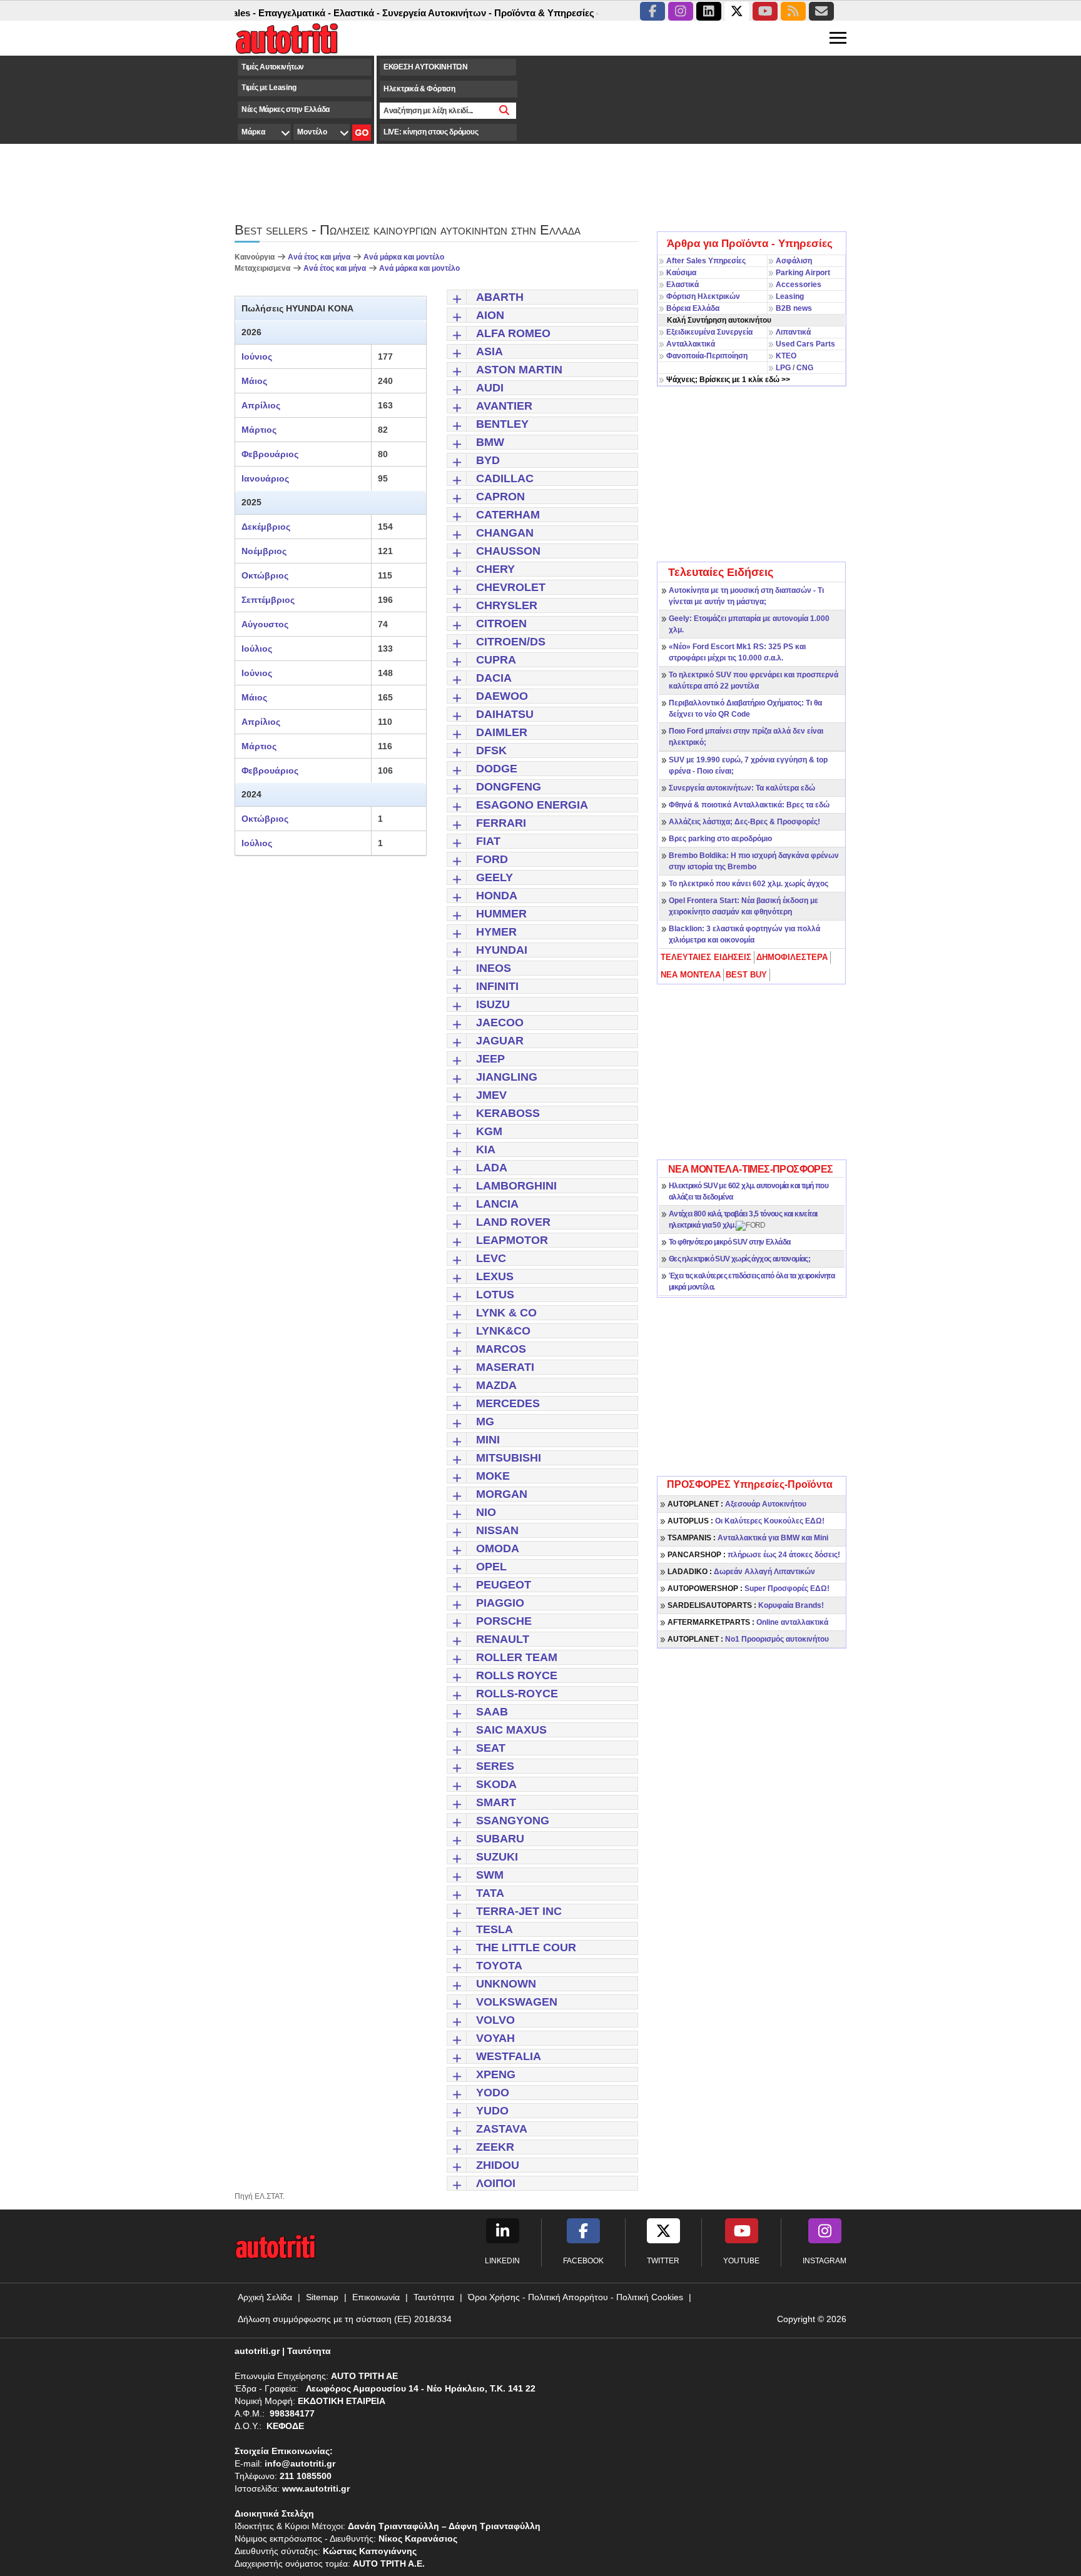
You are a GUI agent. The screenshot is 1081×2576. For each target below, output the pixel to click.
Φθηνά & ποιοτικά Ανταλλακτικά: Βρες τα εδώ (749, 805)
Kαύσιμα (681, 273)
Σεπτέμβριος (268, 600)
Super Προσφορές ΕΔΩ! (749, 1589)
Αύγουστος (265, 624)
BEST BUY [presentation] (746, 975)
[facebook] (652, 11)
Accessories (799, 285)
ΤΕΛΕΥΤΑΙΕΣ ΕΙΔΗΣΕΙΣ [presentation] (706, 957)
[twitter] (737, 11)
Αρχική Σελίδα (265, 2297)
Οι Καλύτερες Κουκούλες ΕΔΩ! (746, 1521)
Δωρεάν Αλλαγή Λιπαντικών (741, 1572)
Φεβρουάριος (270, 454)
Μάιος (254, 381)
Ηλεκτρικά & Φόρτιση (419, 89)
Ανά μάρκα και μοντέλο (404, 257)
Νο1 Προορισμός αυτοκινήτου (748, 1639)
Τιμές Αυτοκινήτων (273, 67)
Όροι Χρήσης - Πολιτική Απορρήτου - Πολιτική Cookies (576, 2297)
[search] (505, 111)
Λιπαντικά (793, 332)
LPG (783, 368)
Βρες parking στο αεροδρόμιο (720, 839)
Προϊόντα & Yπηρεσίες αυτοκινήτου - (540, 13)
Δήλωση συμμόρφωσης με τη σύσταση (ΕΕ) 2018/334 (345, 2319)
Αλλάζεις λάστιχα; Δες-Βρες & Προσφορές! (744, 822)
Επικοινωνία (376, 2297)
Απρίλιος (261, 405)
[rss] (793, 11)
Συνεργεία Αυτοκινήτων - (401, 13)
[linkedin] (709, 11)
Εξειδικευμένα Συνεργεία (709, 332)
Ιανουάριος (265, 478)
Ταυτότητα (434, 2297)
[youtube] (765, 11)
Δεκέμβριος (266, 527)
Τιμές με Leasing (269, 88)
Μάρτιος (259, 430)
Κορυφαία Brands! (746, 1605)
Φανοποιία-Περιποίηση (707, 356)
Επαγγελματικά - (259, 13)
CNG (805, 368)
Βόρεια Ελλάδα (693, 308)
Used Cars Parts (805, 344)
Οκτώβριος (265, 575)
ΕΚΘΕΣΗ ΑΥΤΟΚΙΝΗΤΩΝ (426, 67)
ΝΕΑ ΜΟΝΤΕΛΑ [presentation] (691, 975)
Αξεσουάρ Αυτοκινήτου (737, 1504)
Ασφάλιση (794, 261)
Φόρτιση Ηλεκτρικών (703, 296)
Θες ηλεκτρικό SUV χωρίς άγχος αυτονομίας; (739, 1259)
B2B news (794, 308)
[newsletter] (821, 11)
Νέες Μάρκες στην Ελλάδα (286, 109)
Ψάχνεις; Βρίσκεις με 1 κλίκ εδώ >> (728, 380)
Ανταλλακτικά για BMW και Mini (748, 1538)
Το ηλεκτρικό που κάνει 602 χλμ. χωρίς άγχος (749, 884)
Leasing (790, 296)
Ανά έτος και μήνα (320, 257)
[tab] (707, 957)
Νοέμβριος (264, 551)
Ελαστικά (683, 285)
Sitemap (322, 2297)
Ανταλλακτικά (691, 344)
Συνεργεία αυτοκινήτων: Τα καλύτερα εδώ (742, 788)
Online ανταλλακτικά (748, 1622)
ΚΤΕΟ (786, 356)
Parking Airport (803, 273)
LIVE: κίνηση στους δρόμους (431, 132)
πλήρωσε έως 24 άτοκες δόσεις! (754, 1555)
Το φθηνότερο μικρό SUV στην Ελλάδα (730, 1242)
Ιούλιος (257, 649)
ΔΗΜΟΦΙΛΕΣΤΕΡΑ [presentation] (792, 957)
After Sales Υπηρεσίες (706, 261)
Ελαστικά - (321, 13)
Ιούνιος (257, 356)
